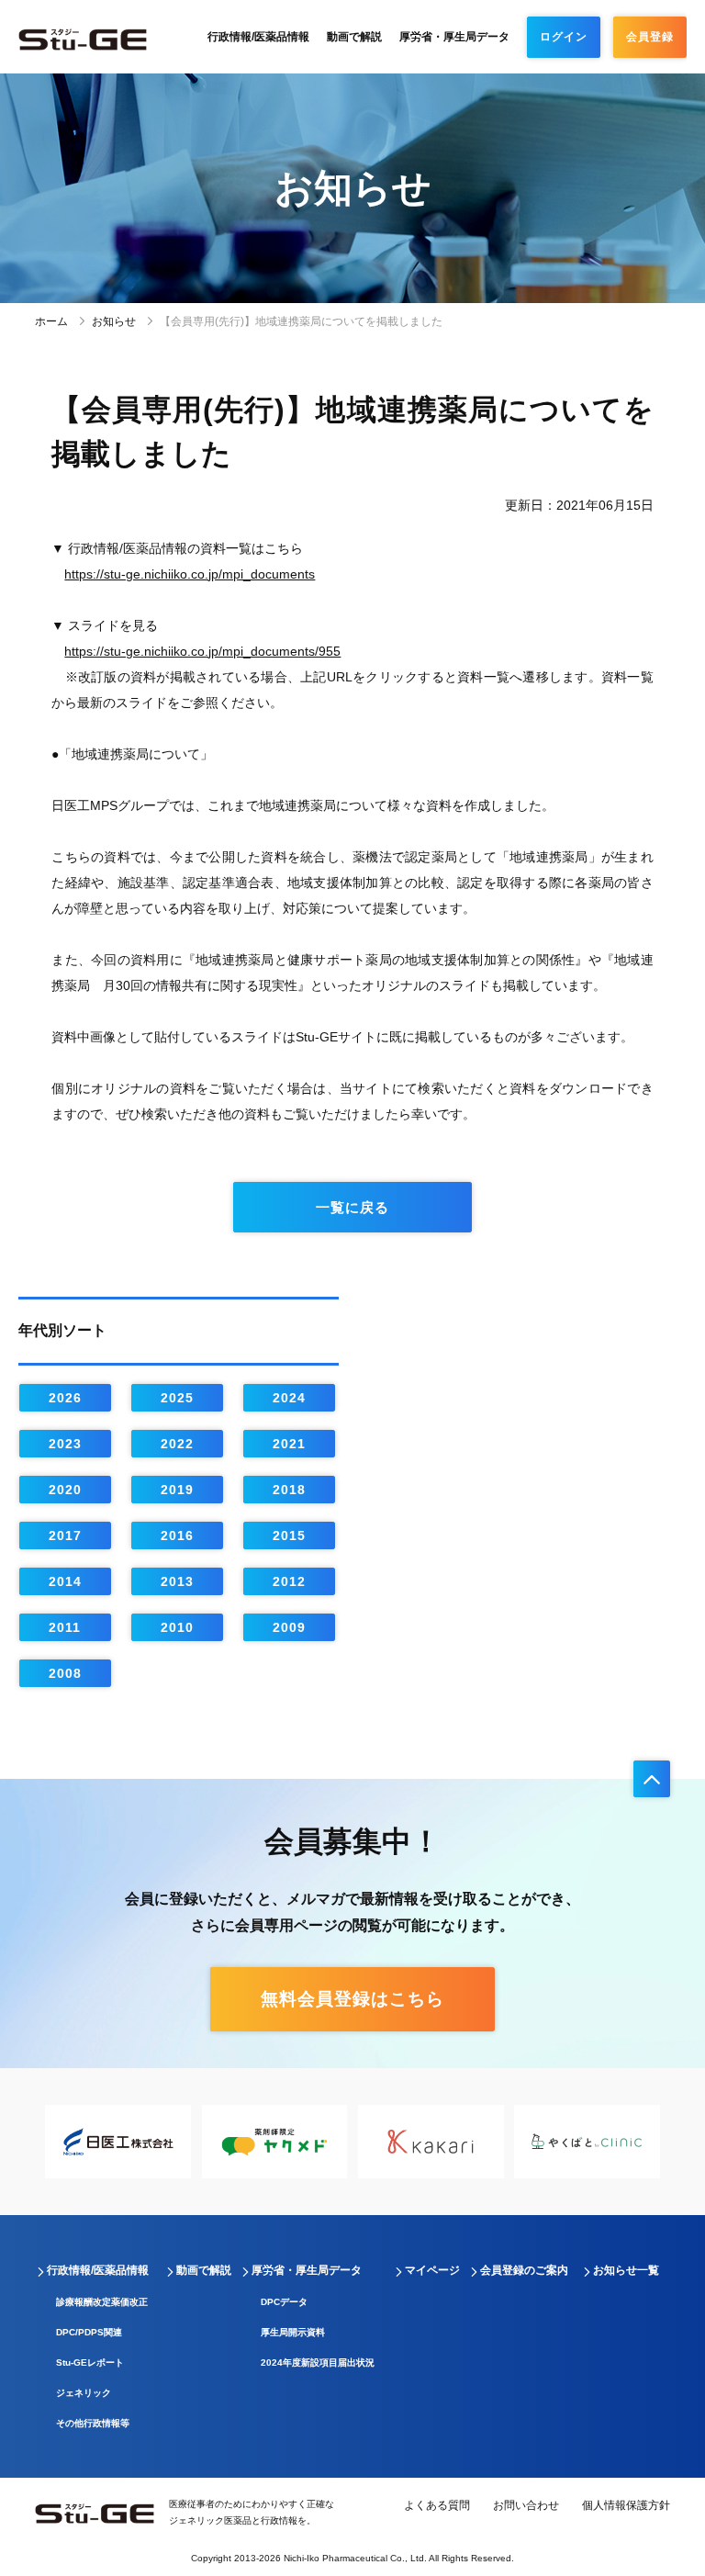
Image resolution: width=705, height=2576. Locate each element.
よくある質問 (437, 2505)
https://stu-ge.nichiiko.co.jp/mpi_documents (190, 574)
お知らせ (114, 321)
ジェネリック (84, 2393)
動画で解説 (354, 37)
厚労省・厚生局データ (454, 37)
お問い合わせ (526, 2505)
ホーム (51, 321)
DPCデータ (284, 2302)
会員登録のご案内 (524, 2270)
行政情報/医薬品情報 (258, 37)
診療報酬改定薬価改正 (102, 2302)
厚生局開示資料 (293, 2332)
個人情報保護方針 (626, 2505)
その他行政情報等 (93, 2423)
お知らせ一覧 (626, 2270)
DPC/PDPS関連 (89, 2332)
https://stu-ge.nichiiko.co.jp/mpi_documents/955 (202, 651)
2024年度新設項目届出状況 (318, 2362)
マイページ (432, 2270)
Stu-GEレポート (90, 2362)
